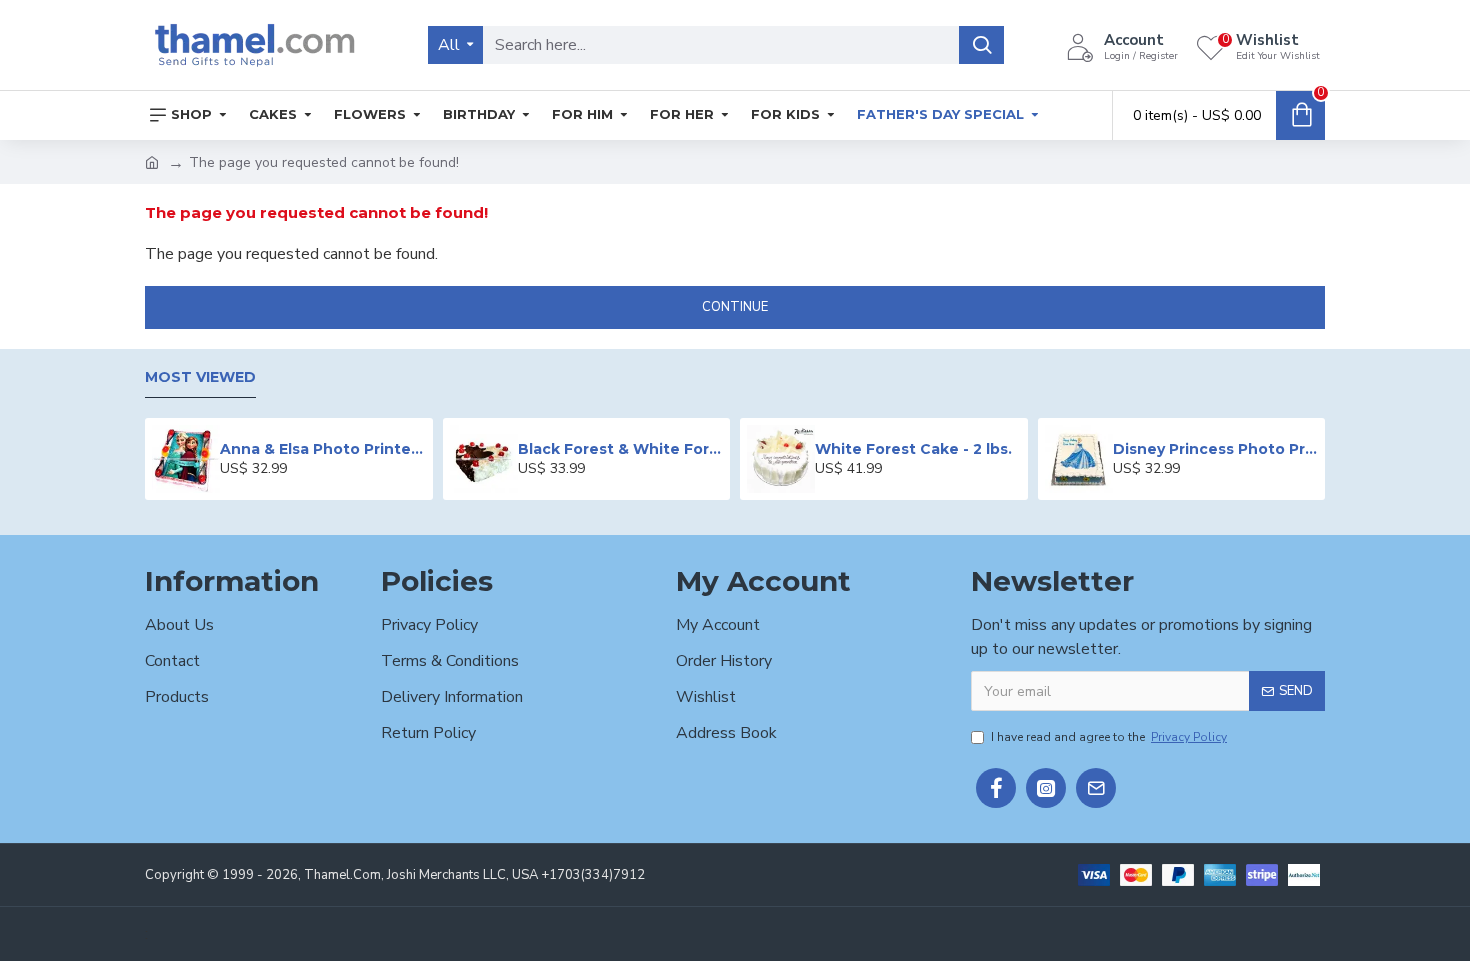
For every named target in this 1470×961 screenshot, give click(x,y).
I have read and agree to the (1109, 737)
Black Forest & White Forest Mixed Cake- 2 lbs (620, 449)
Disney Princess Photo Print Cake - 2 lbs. (1215, 449)
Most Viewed (200, 377)
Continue (735, 307)
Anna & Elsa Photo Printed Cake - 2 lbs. (322, 449)
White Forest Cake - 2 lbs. (913, 449)
